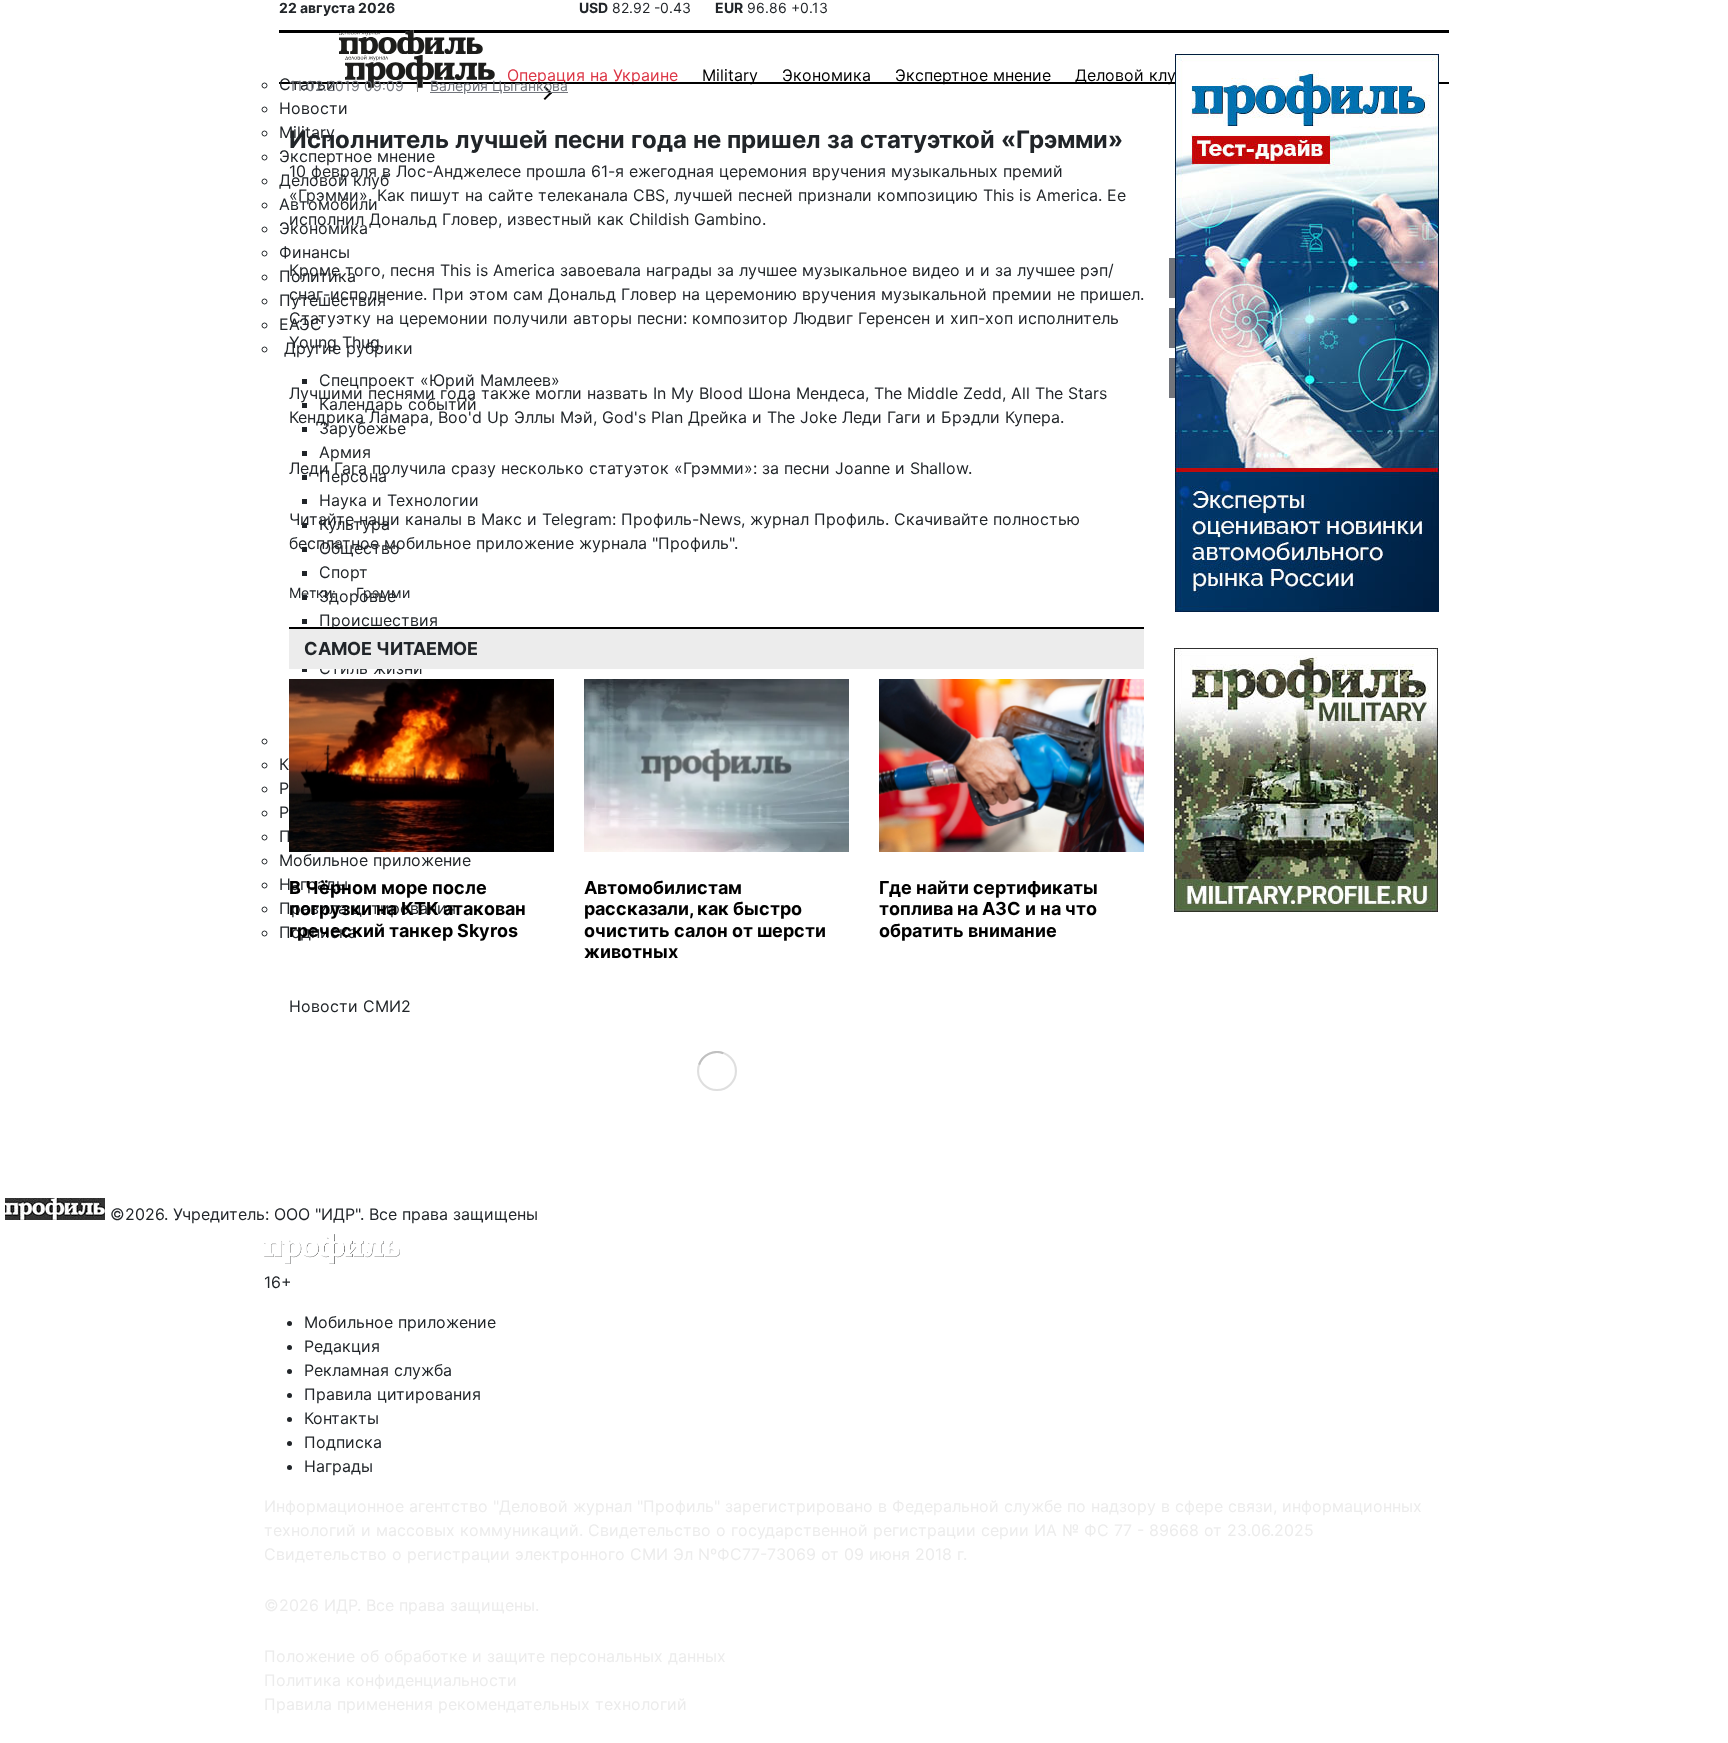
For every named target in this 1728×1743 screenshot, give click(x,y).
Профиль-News (681, 519)
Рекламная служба (378, 1370)
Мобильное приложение (400, 1322)
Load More (716, 1069)
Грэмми (383, 592)
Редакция (342, 1346)
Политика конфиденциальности (390, 1680)
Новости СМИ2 (350, 1006)
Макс (501, 519)
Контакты (341, 1418)
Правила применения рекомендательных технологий (475, 1704)
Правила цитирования (392, 1394)
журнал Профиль (817, 519)
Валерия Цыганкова (499, 85)
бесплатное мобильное (380, 543)
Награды (338, 1466)
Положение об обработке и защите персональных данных (495, 1656)
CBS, (651, 195)
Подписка (343, 1442)
